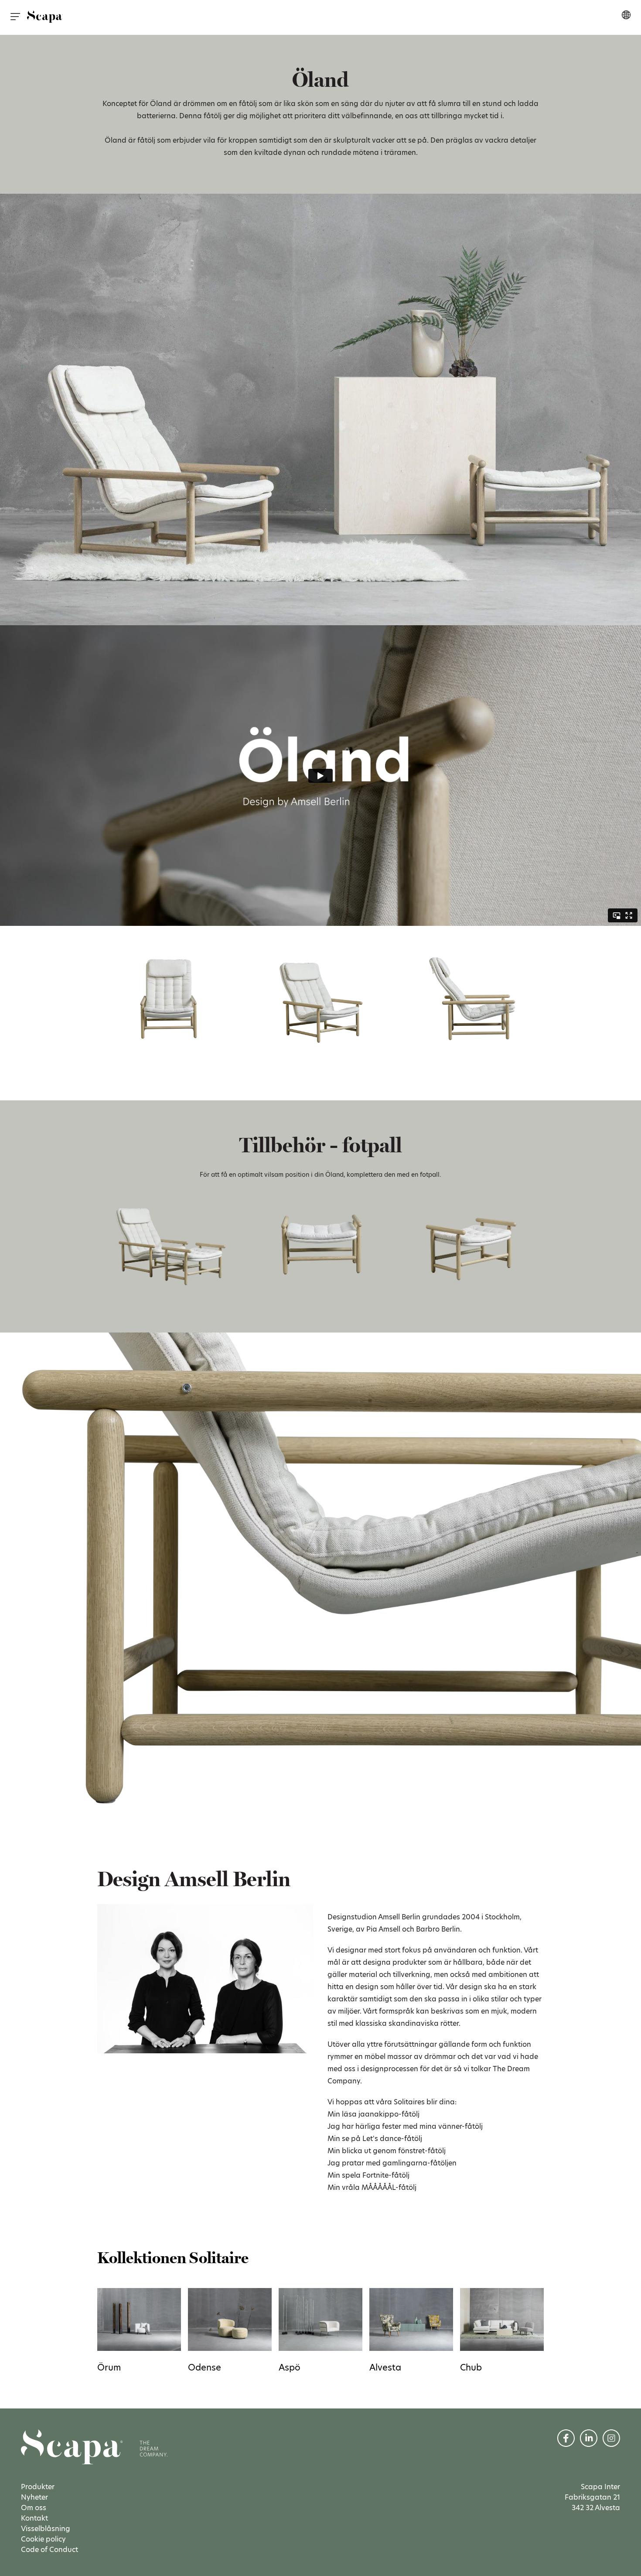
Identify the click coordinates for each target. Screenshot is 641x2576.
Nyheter (34, 2497)
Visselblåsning (46, 2529)
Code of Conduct (49, 2550)
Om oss (34, 2508)
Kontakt (34, 2518)
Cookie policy (43, 2539)
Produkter (38, 2487)
